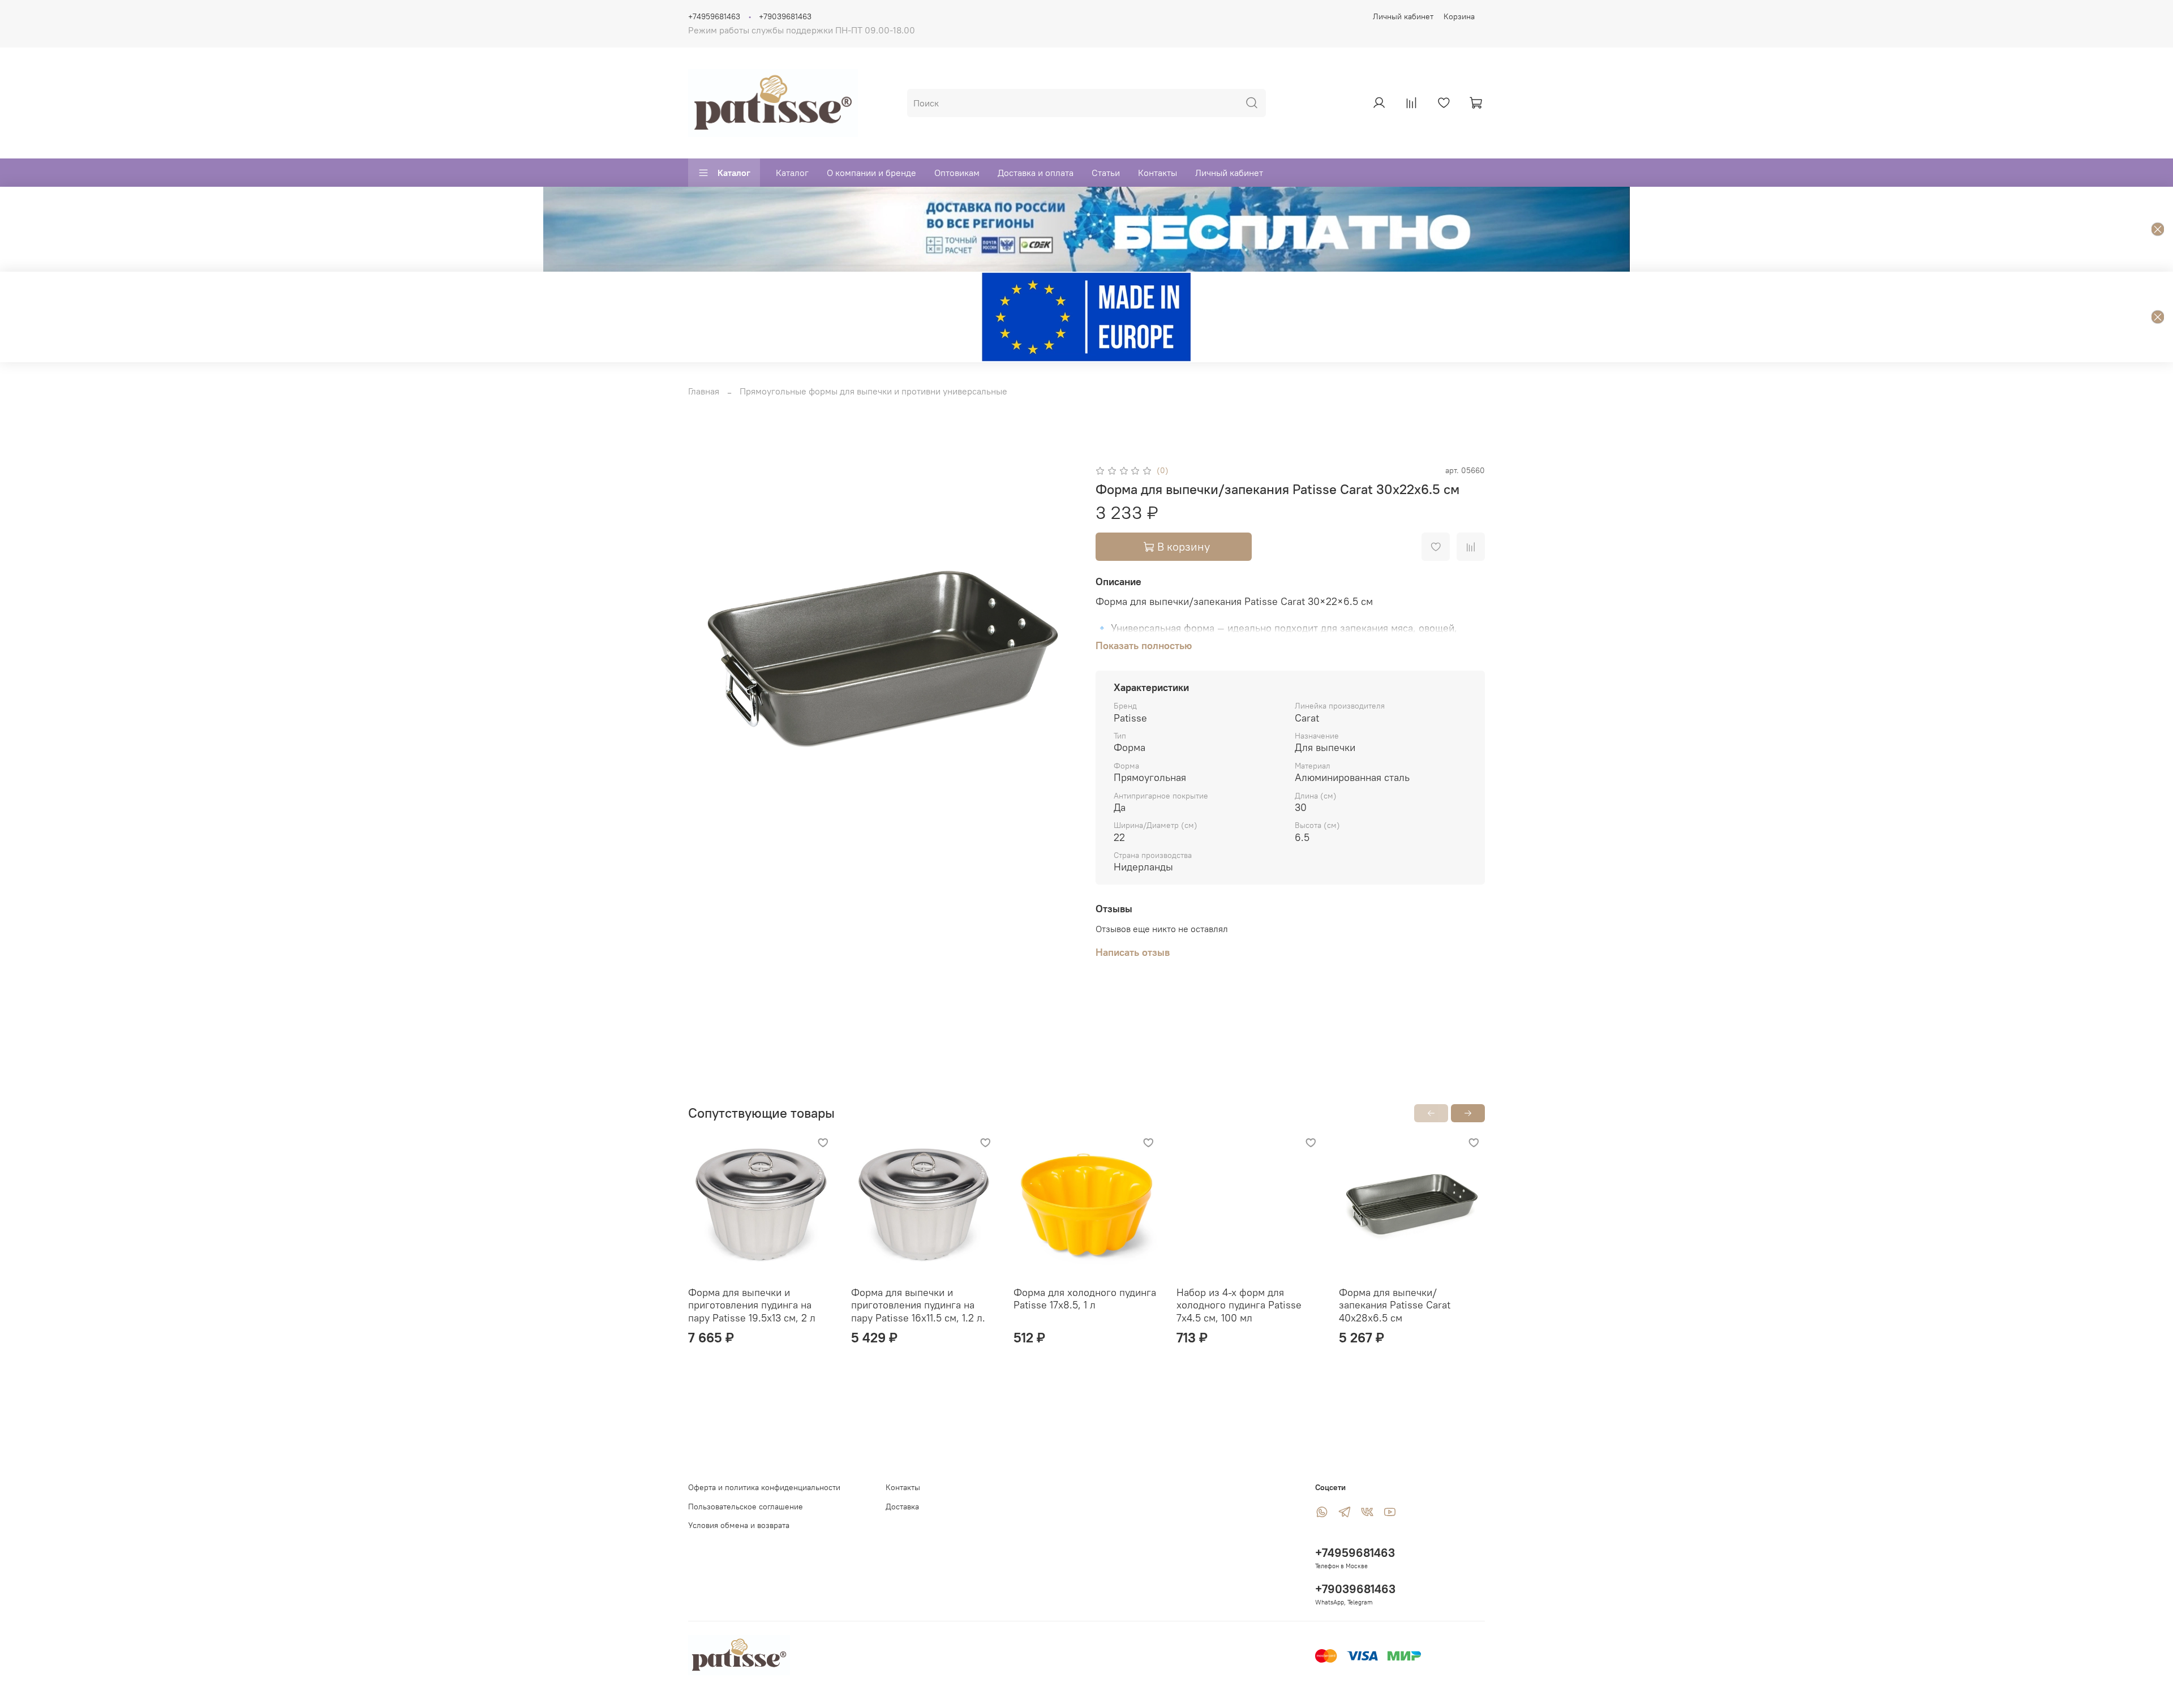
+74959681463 (714, 16)
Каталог (734, 173)
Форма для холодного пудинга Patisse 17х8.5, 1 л (1085, 1298)
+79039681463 (785, 16)
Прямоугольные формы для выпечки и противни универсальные (873, 391)
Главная (704, 391)
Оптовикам (957, 173)
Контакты (1158, 173)
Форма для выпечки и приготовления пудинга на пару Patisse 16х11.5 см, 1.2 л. (918, 1304)
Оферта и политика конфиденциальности (764, 1487)
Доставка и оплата (1036, 173)
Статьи (1106, 173)
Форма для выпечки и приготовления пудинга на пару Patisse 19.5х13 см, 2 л (752, 1304)
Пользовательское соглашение (746, 1507)
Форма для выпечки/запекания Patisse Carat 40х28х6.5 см (1395, 1304)
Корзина (1459, 16)
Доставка (902, 1507)
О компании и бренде (871, 173)
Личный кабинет (1403, 16)
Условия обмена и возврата (739, 1525)
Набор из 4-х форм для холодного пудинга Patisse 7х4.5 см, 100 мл (1239, 1304)
